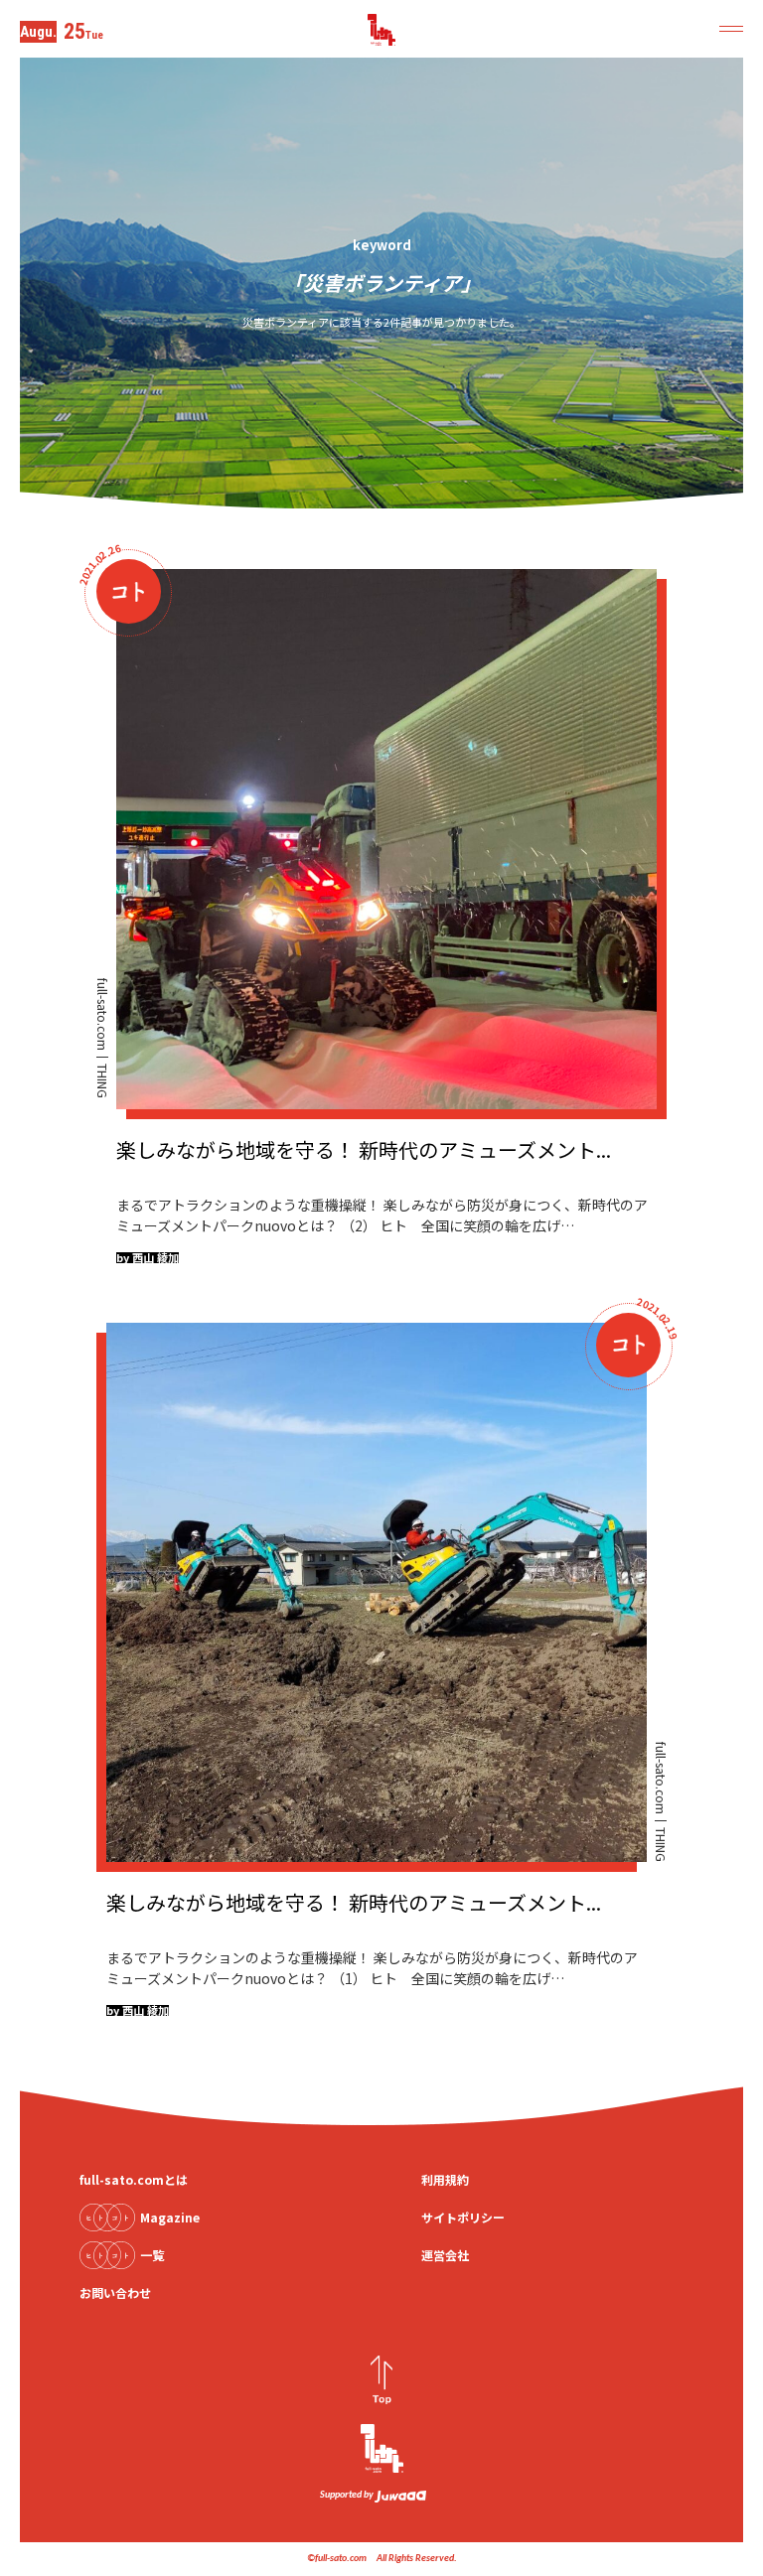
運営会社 (445, 2255)
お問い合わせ (115, 2292)
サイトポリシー (463, 2217)
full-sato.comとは (134, 2179)
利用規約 (445, 2179)
